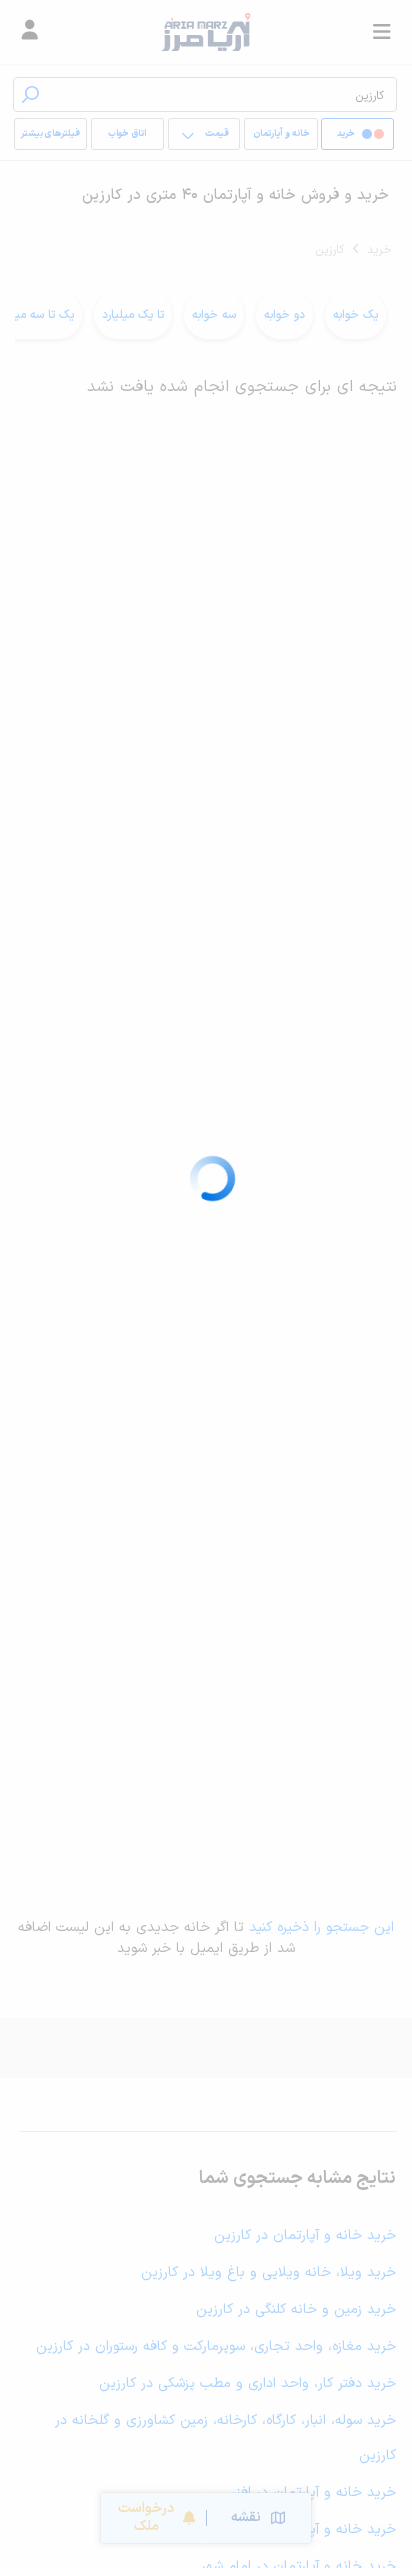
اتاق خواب (127, 134)
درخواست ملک (146, 2517)
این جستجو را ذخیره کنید (321, 1927)
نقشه (246, 2517)
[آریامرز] (205, 32)
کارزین (330, 250)
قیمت (217, 134)
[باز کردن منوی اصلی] (382, 32)
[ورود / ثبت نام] (30, 32)
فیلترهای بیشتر (50, 134)
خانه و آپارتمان (281, 134)
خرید (379, 250)
